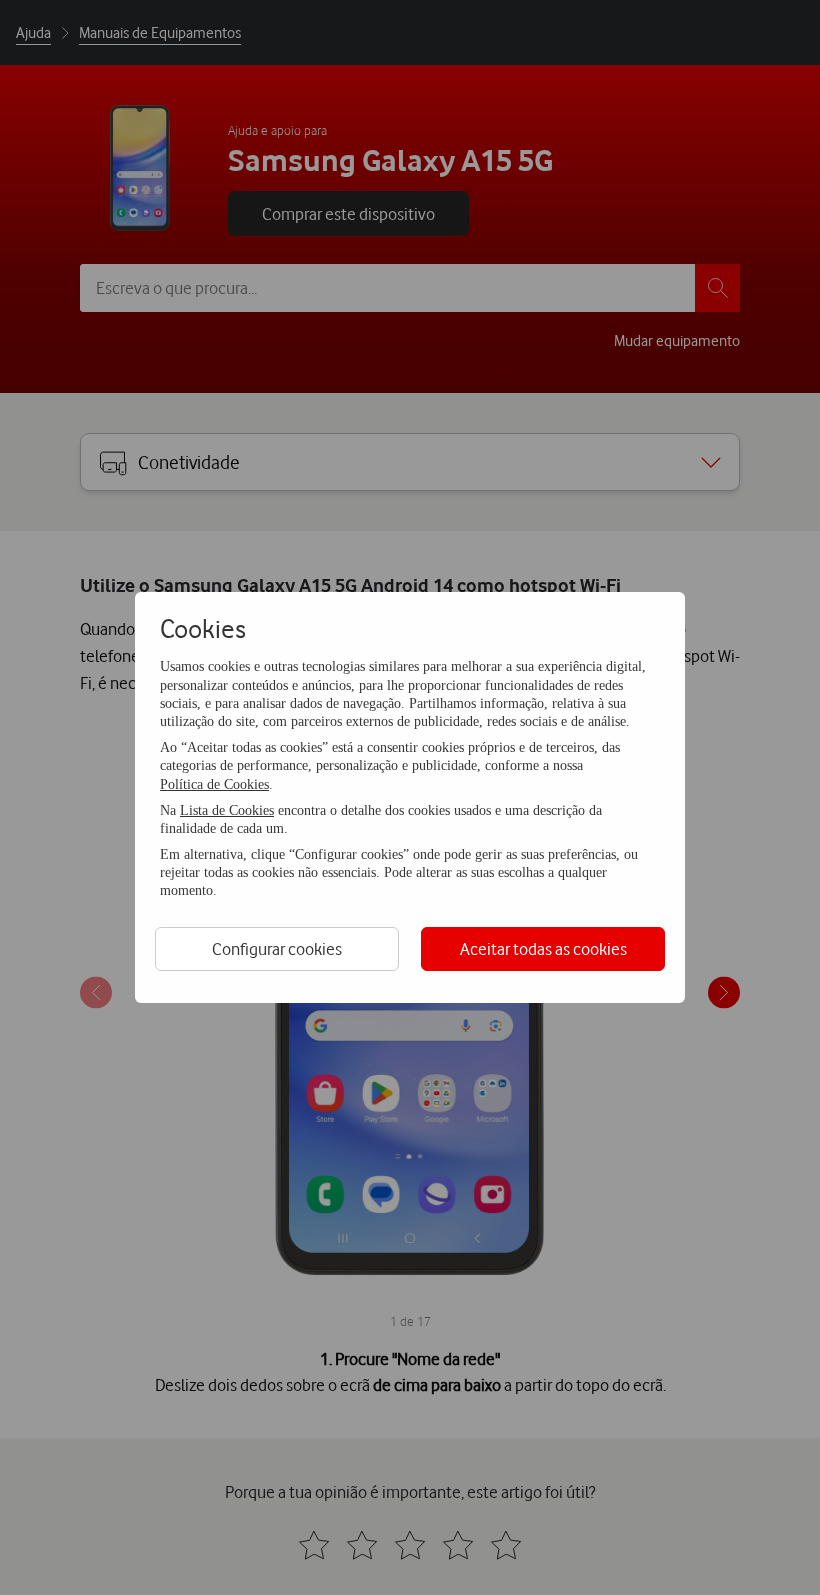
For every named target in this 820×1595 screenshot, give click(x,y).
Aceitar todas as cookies (543, 948)
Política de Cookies (214, 784)
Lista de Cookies (227, 810)
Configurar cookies (277, 948)
